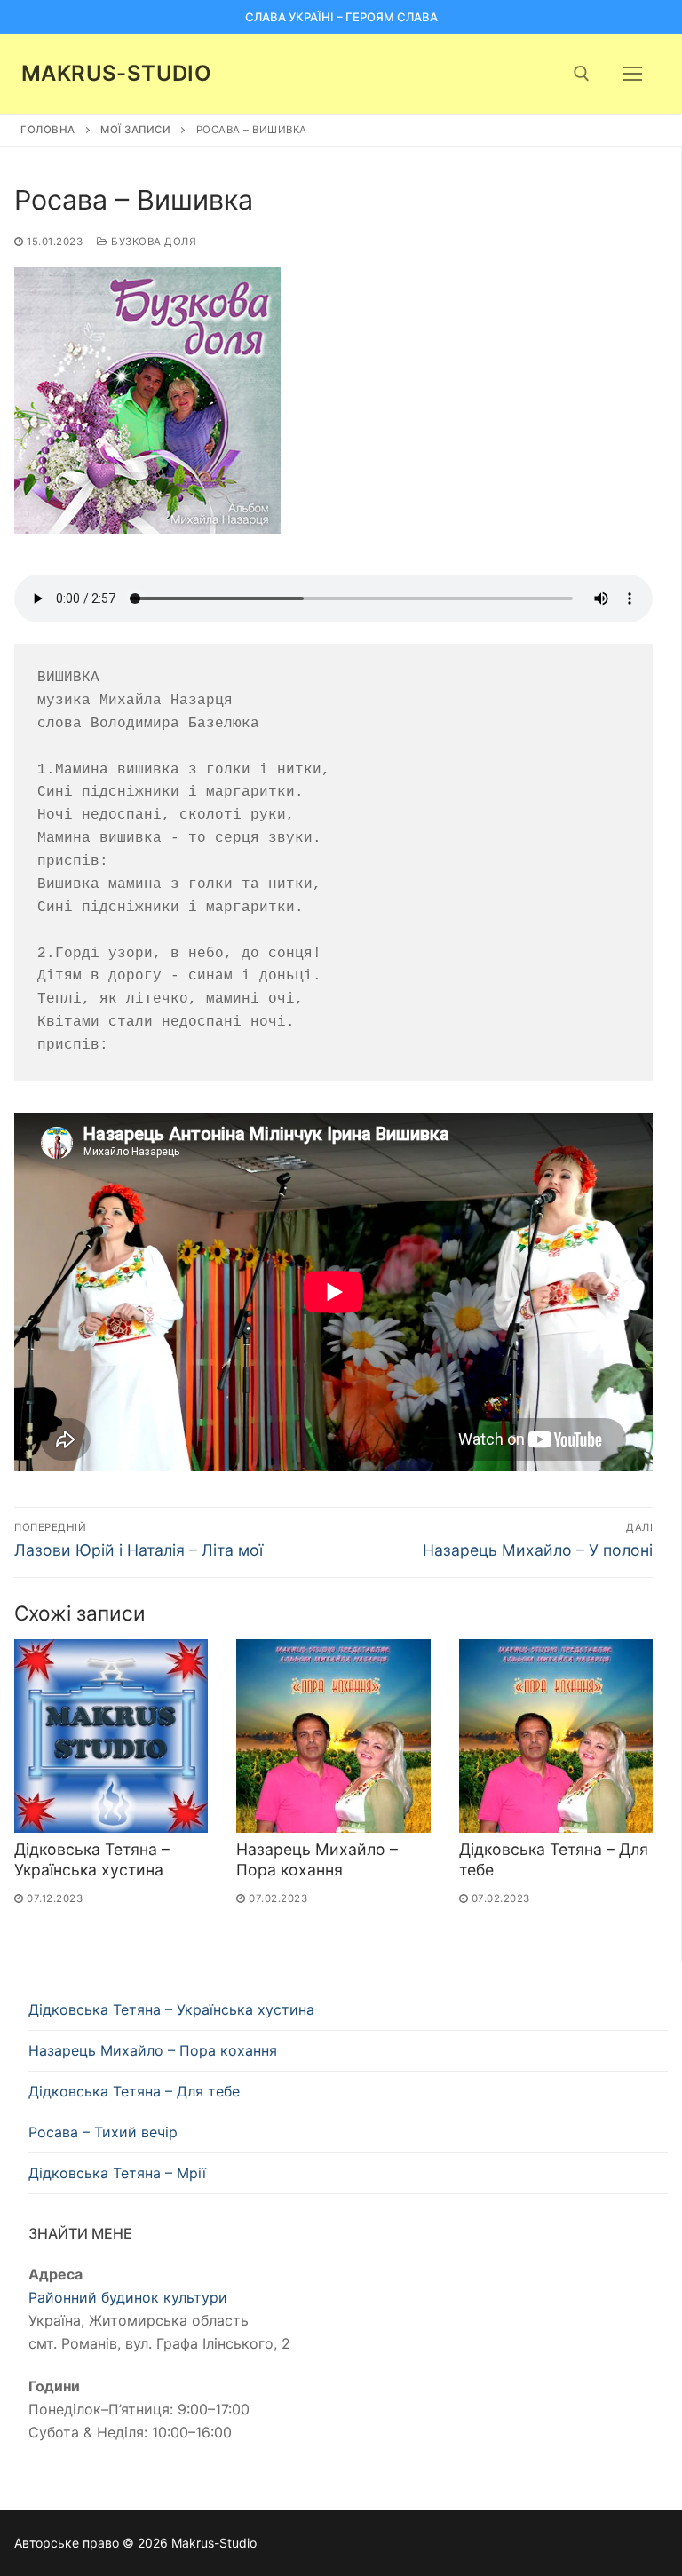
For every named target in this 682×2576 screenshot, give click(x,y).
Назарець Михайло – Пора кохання (317, 1859)
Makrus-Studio (116, 73)
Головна (48, 130)
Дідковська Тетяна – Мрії (117, 2173)
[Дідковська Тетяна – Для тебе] (556, 1736)
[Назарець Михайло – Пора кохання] (333, 1736)
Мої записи (135, 130)
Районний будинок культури (128, 2297)
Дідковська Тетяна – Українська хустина (92, 1859)
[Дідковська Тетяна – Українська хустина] (111, 1736)
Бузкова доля (152, 242)
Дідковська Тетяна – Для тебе (134, 2091)
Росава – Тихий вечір (103, 2132)
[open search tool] (582, 74)
